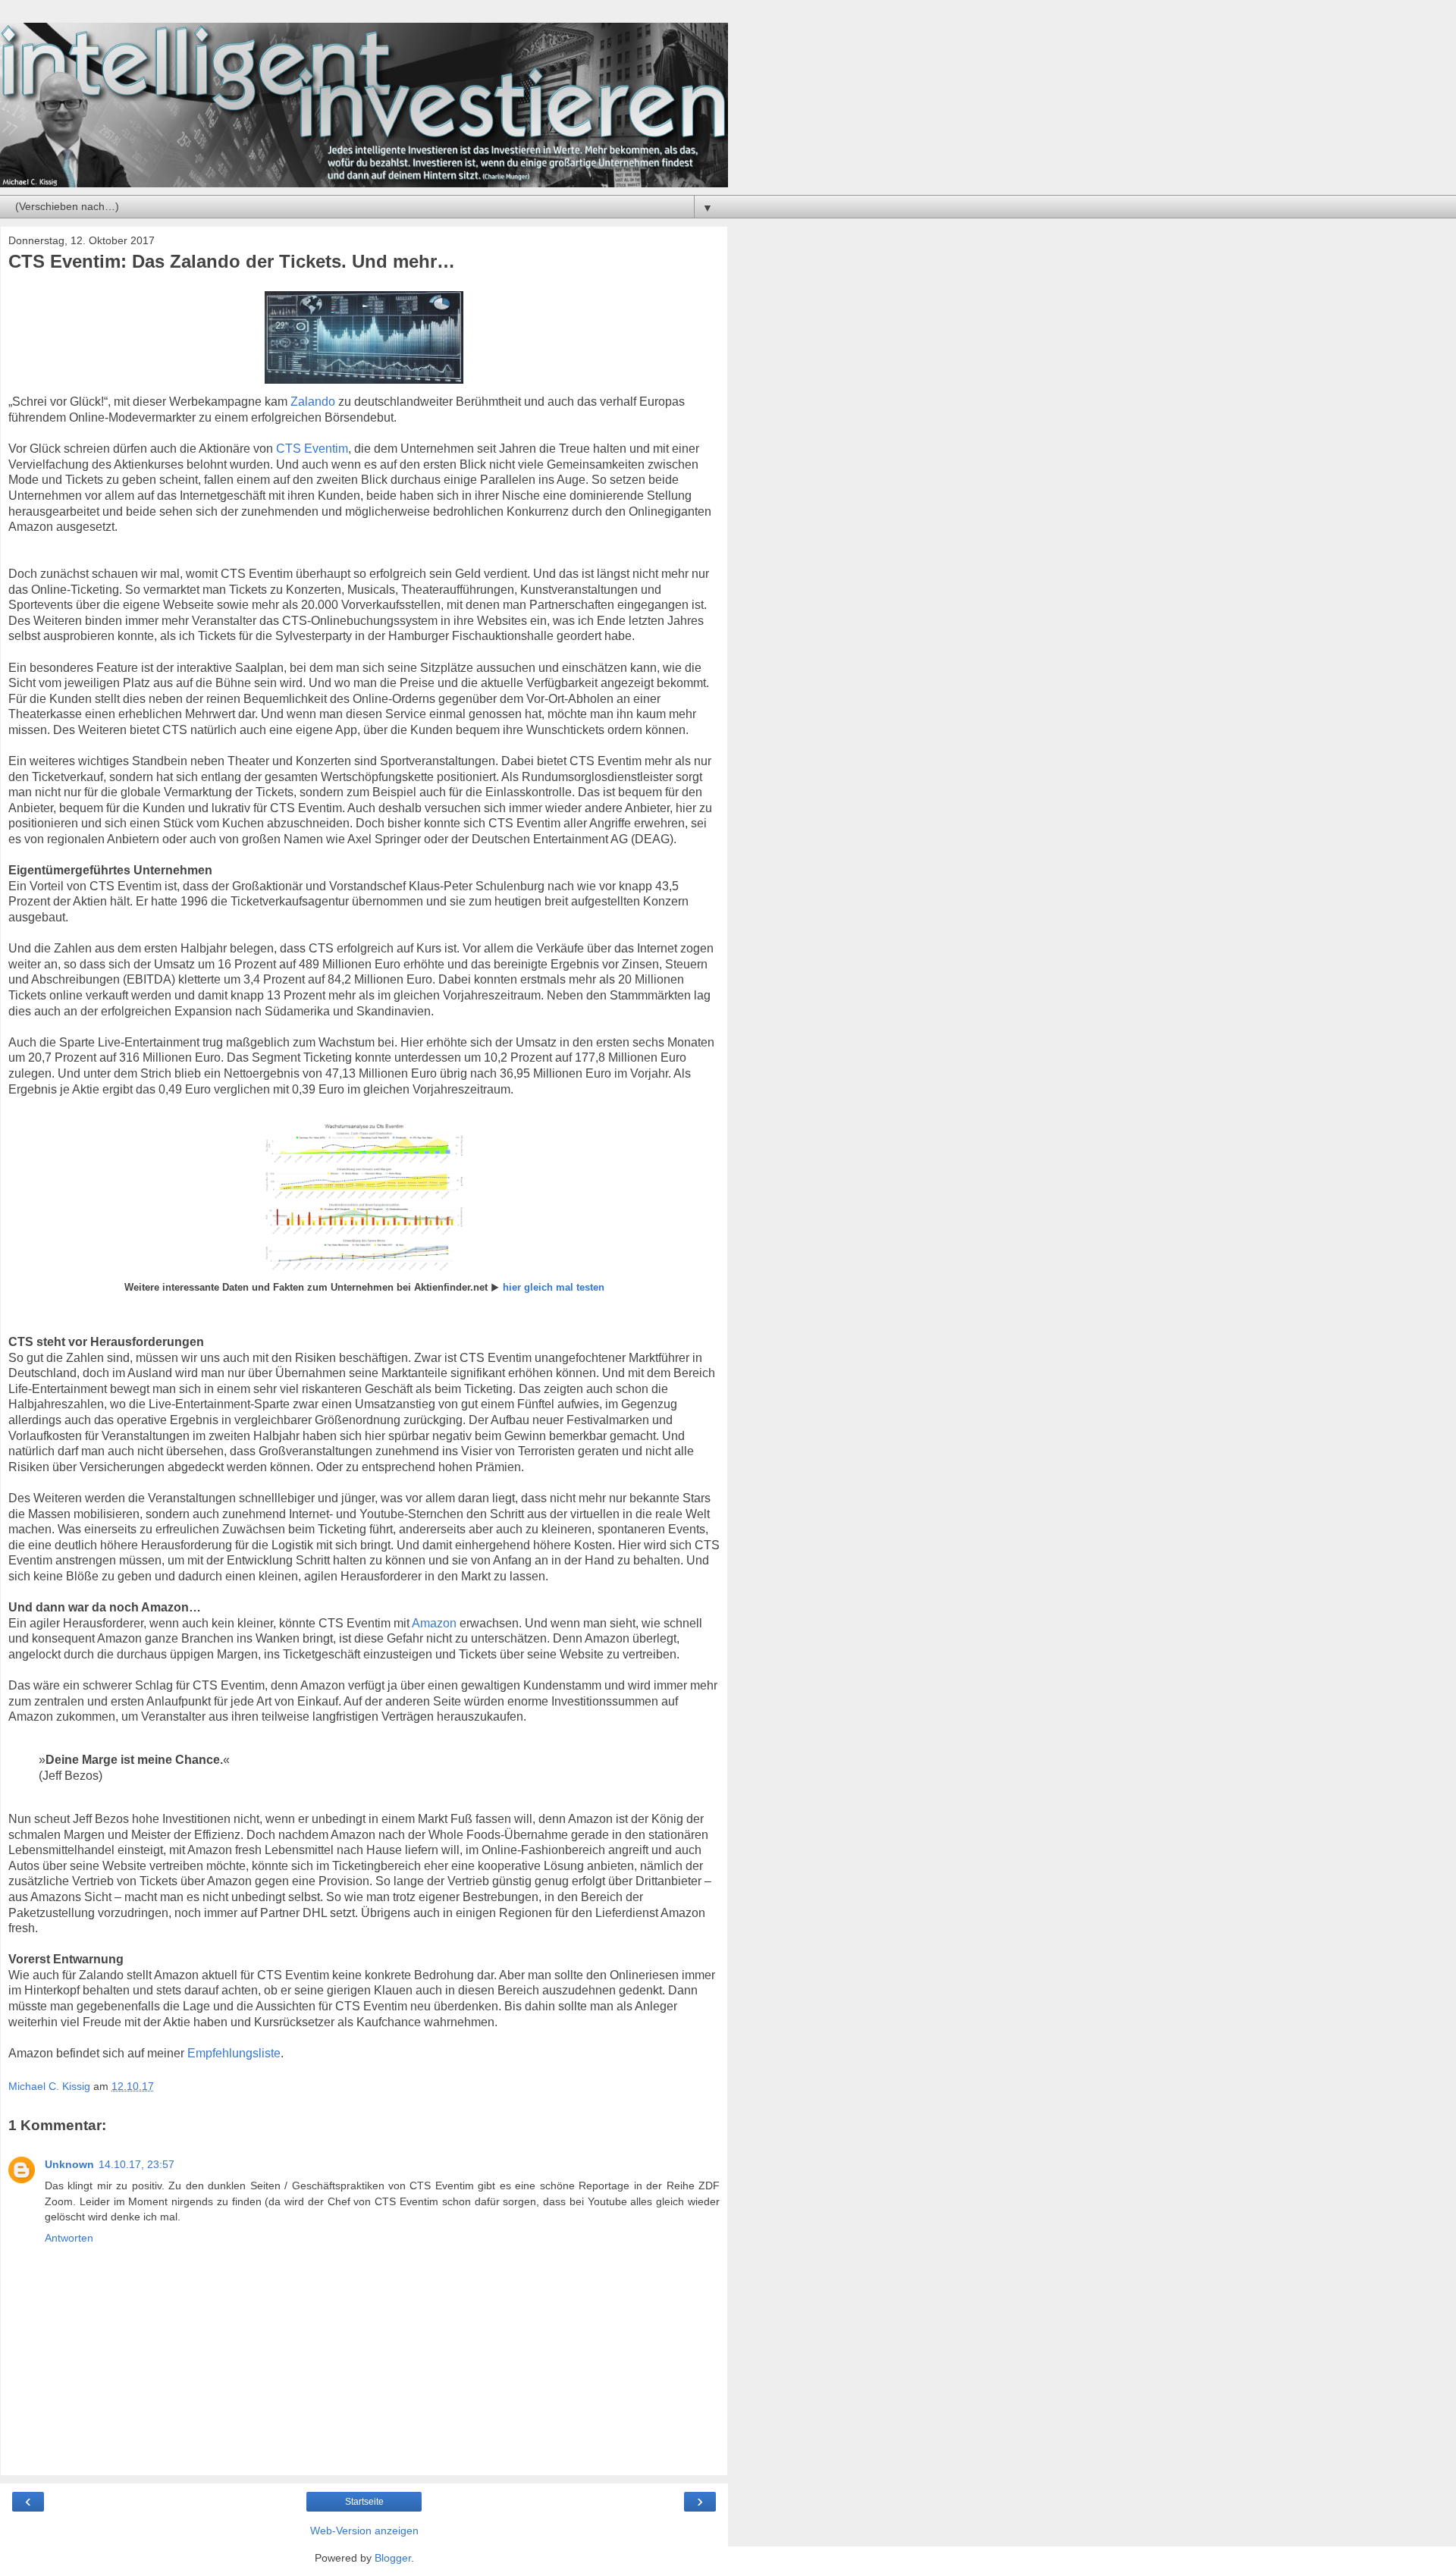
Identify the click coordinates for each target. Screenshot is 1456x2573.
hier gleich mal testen (554, 1287)
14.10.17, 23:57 (136, 2164)
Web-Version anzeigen (364, 2531)
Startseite (364, 2502)
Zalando (313, 402)
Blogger (393, 2558)
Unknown (69, 2164)
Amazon (434, 1623)
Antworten (69, 2238)
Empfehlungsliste (234, 2053)
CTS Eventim (312, 449)
